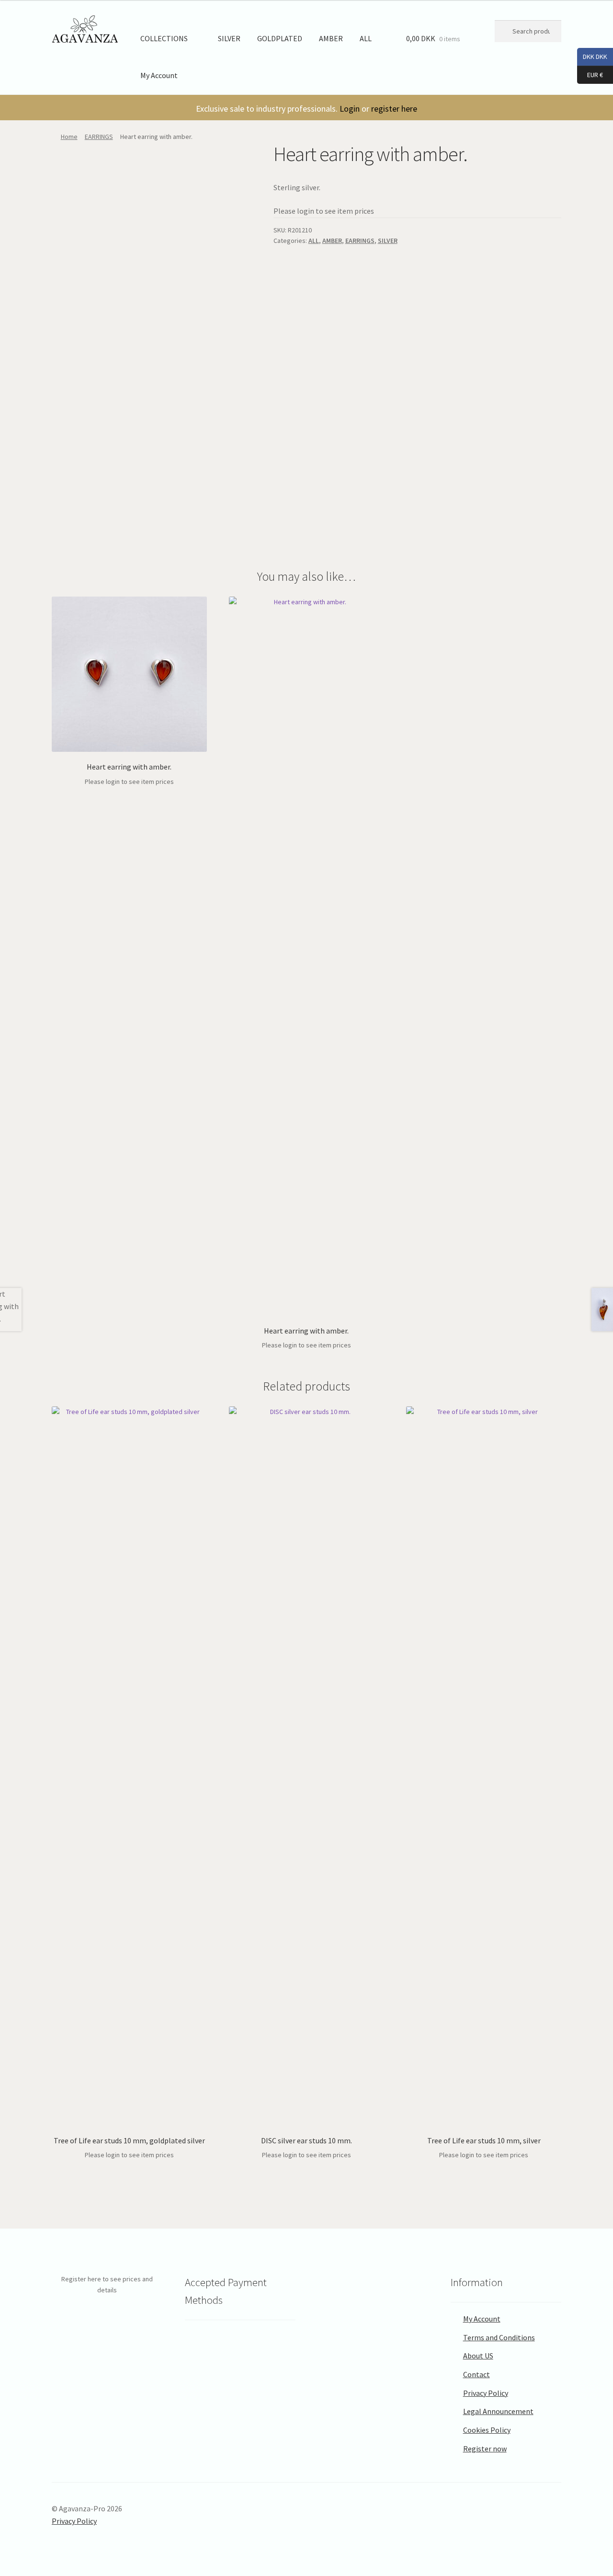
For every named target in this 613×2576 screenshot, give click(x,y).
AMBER (331, 38)
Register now (485, 2449)
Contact (477, 2374)
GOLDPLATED (280, 38)
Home (69, 137)
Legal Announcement (498, 2411)
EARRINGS (99, 137)
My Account (159, 75)
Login (350, 109)
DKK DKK (592, 56)
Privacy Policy (486, 2393)
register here (394, 109)
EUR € (590, 74)
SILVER (229, 38)
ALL (366, 38)
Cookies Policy (487, 2430)
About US (478, 2356)
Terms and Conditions (499, 2337)
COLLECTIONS (164, 38)
